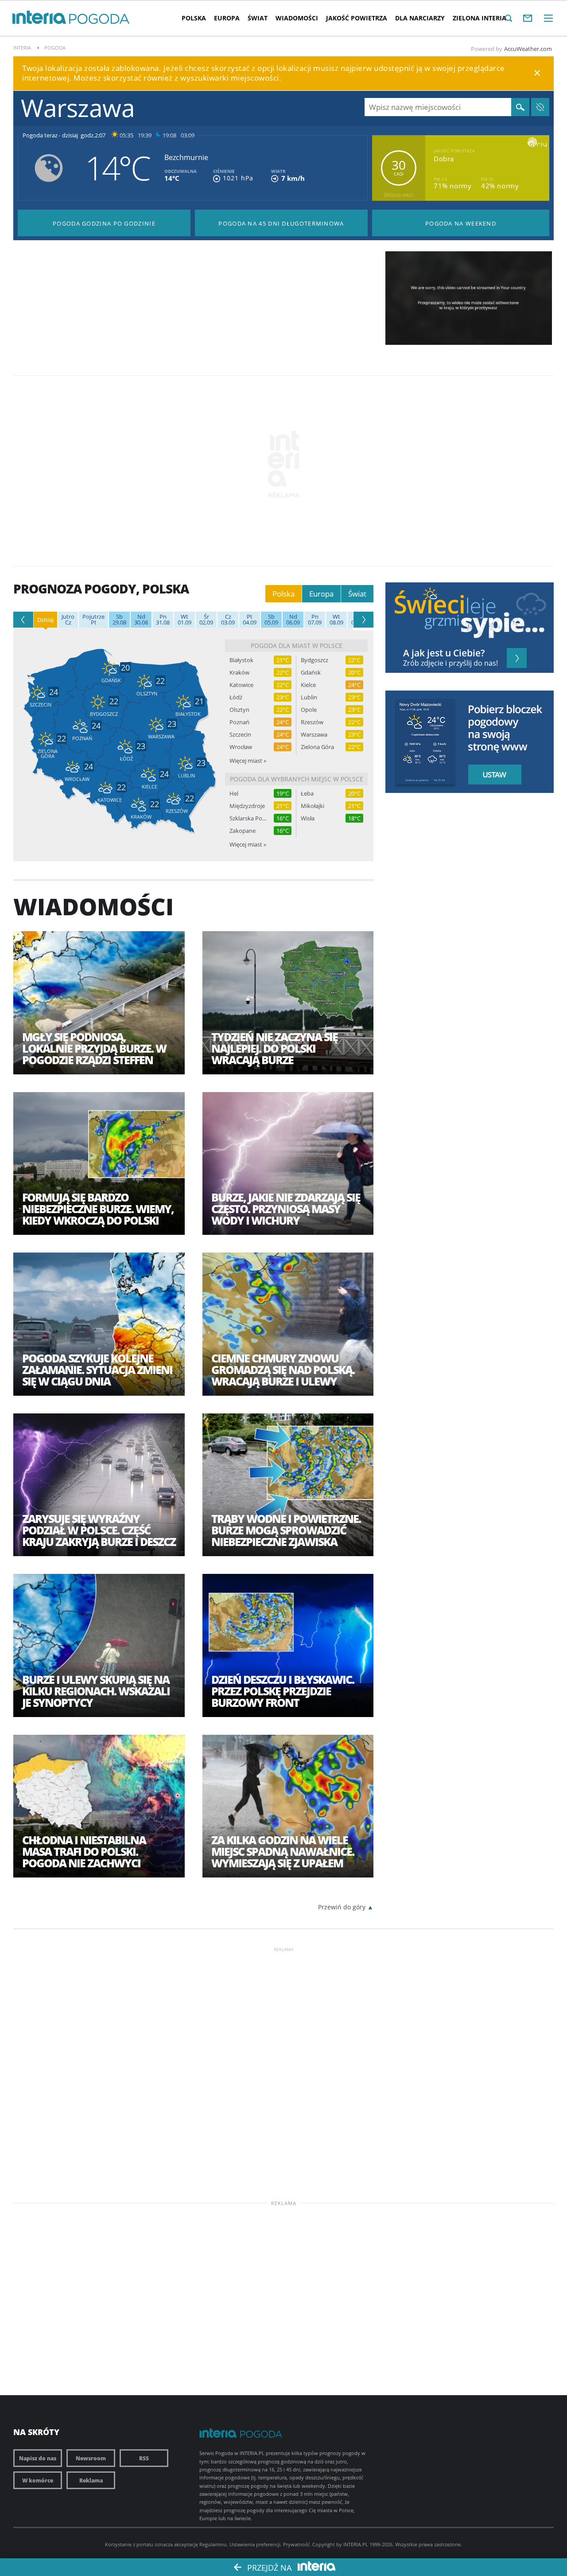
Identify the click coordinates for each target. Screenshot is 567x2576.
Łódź (236, 697)
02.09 (206, 620)
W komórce (38, 2480)
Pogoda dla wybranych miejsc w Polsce (297, 779)
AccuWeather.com (528, 49)
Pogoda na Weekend (461, 223)
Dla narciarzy (420, 18)
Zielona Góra (317, 747)
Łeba (307, 794)
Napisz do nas (38, 2458)
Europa (227, 18)
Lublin (309, 697)
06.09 (293, 620)
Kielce (308, 685)
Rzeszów (312, 722)
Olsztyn (239, 710)
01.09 (184, 620)
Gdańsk (311, 673)
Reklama (91, 2480)
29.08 (119, 620)
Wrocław (241, 747)
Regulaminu (213, 2544)
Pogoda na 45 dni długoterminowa (281, 223)
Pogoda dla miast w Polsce (297, 646)
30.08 (141, 620)
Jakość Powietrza (357, 18)
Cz (68, 620)
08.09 (336, 620)
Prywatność (296, 2544)
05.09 (271, 620)
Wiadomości (297, 18)
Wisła (308, 818)
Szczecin (240, 735)
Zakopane (243, 831)
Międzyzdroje (247, 806)
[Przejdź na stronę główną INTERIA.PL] (39, 18)
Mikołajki (313, 806)
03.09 (228, 620)
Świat (258, 18)
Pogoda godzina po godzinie (104, 223)
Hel (234, 794)
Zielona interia (480, 18)
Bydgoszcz (315, 660)
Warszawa (314, 735)
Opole (309, 710)
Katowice (241, 685)
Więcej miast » (248, 761)
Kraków (239, 673)
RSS (144, 2458)
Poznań (239, 722)
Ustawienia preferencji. (256, 2544)
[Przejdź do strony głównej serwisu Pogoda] (99, 19)
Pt (93, 620)
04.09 (250, 620)
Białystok (241, 660)
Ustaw (492, 775)
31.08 (163, 620)
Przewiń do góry (342, 1907)
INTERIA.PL (356, 2544)
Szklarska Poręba (248, 818)
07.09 (315, 620)
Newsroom (91, 2458)
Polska (194, 18)
